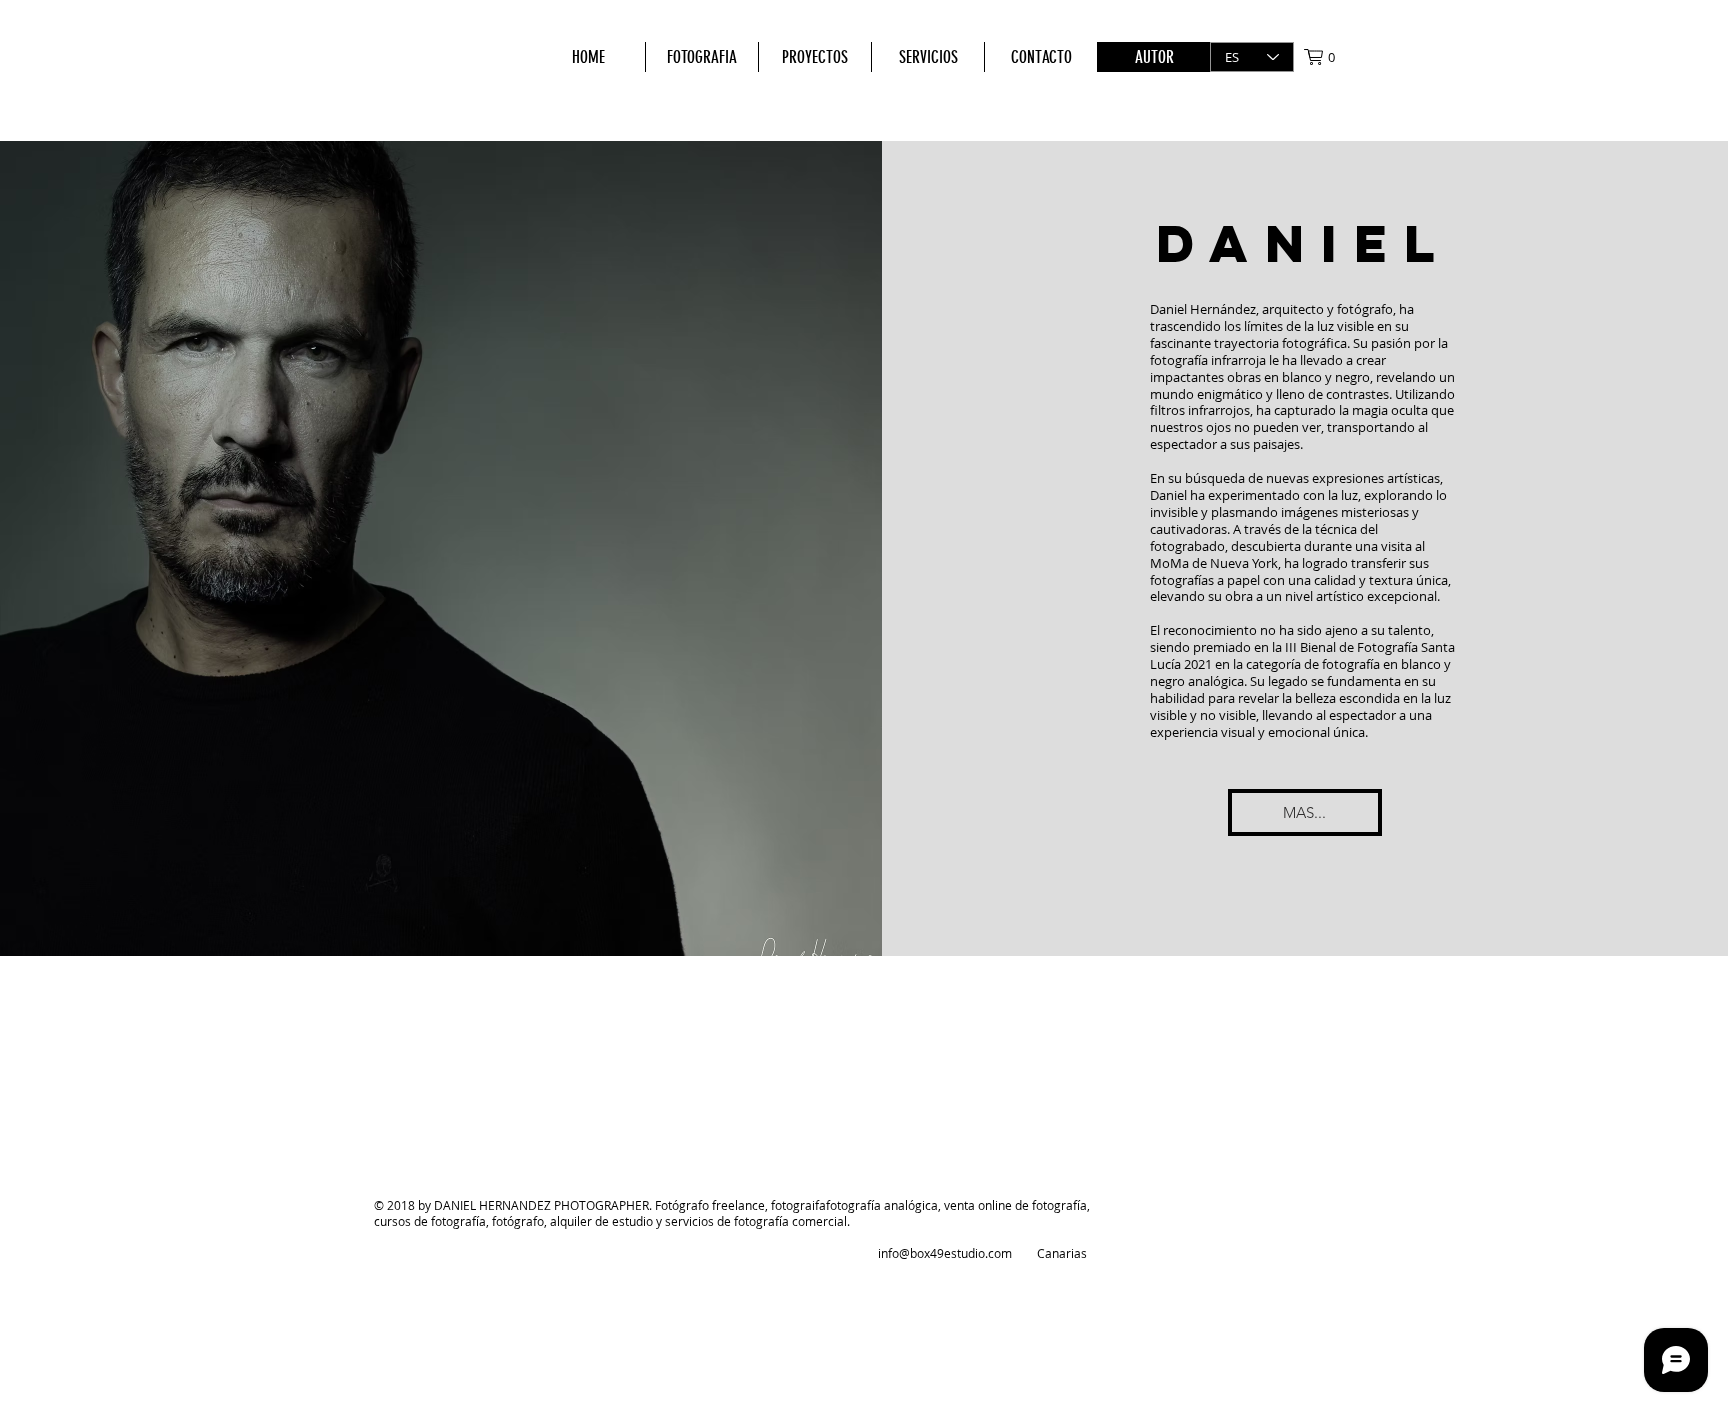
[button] (1329, 57)
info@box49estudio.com (945, 1253)
